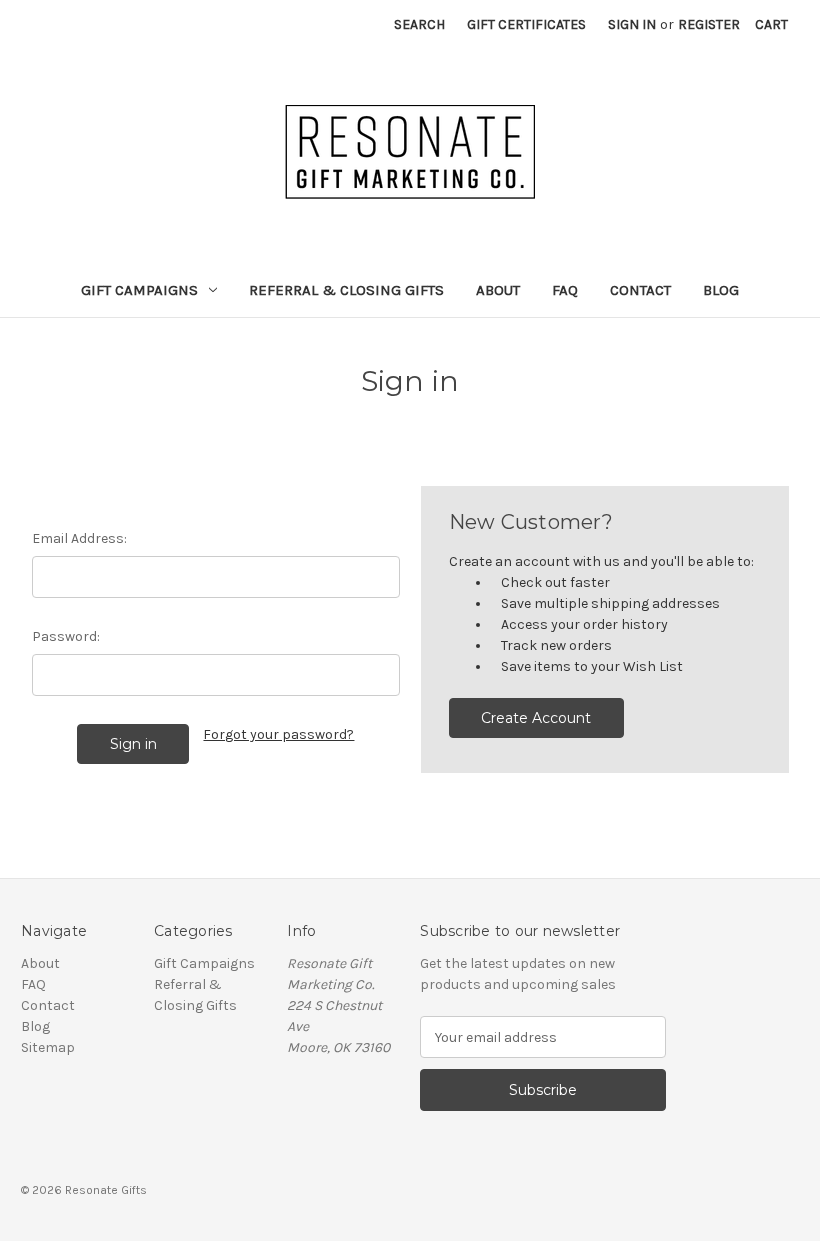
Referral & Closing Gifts (346, 290)
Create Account (536, 718)
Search (419, 24)
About (498, 290)
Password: (66, 636)
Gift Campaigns (139, 290)
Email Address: (79, 538)
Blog (721, 290)
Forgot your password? (278, 734)
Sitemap (48, 1047)
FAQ (565, 290)
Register (709, 24)
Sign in (632, 24)
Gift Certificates (526, 24)
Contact (640, 290)
